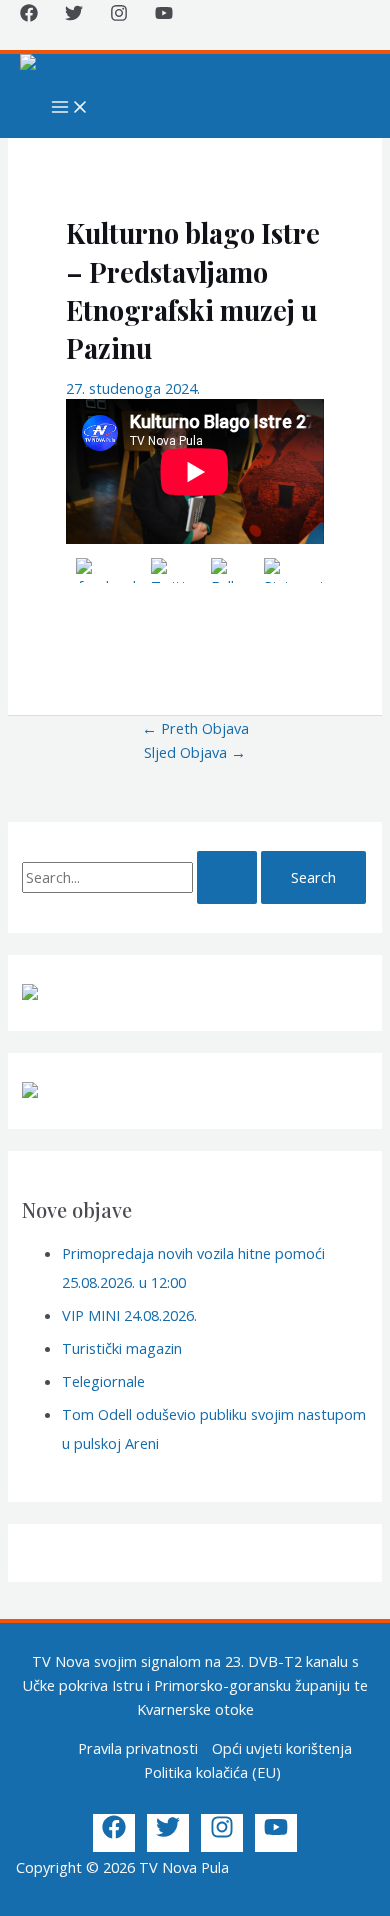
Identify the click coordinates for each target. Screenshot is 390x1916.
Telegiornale (103, 1381)
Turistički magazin (122, 1348)
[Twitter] (74, 16)
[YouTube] (164, 16)
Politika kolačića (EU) (212, 1772)
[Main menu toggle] (70, 108)
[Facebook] (29, 16)
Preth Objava (195, 728)
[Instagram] (119, 16)
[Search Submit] (227, 877)
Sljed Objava (195, 752)
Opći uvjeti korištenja (282, 1748)
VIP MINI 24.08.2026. (129, 1315)
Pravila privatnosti (138, 1748)
